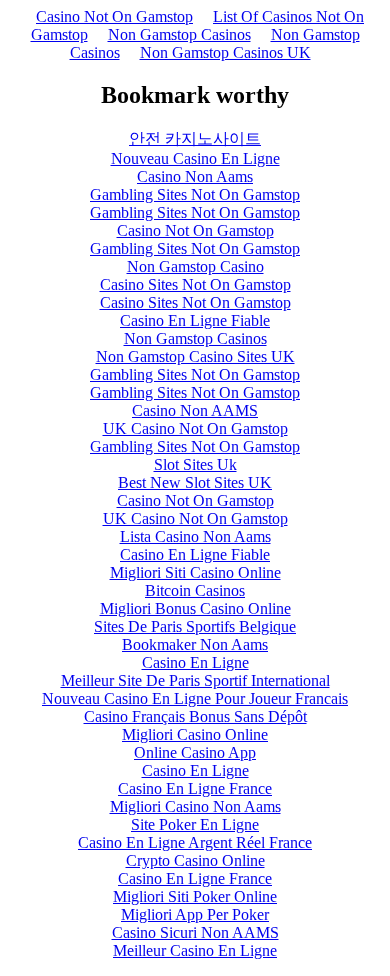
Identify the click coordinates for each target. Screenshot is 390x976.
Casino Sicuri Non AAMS (195, 932)
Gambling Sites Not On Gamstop (195, 194)
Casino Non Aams (195, 176)
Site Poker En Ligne (195, 824)
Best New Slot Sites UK (195, 482)
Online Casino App (195, 752)
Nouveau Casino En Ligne (195, 158)
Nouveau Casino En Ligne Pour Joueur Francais (195, 698)
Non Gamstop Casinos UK (225, 52)
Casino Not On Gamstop (114, 16)
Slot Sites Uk (195, 464)
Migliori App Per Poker (195, 914)
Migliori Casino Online (195, 734)
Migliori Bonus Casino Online (195, 608)
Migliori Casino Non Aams (195, 806)
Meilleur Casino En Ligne (195, 950)
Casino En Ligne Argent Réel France (195, 842)
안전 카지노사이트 (195, 138)
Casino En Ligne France (195, 788)
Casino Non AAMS (195, 410)
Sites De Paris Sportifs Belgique (195, 626)
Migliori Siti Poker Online (195, 896)
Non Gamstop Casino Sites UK (195, 356)
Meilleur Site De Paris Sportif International (195, 680)
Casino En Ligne (195, 662)
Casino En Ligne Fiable (195, 320)
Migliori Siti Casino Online (195, 572)
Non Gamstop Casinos (179, 34)
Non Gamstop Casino (195, 266)
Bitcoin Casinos (195, 590)
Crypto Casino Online (195, 860)
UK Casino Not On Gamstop (195, 428)
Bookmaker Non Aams (195, 644)
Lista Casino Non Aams (195, 536)
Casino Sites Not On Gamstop (195, 284)
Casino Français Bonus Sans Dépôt (195, 716)
